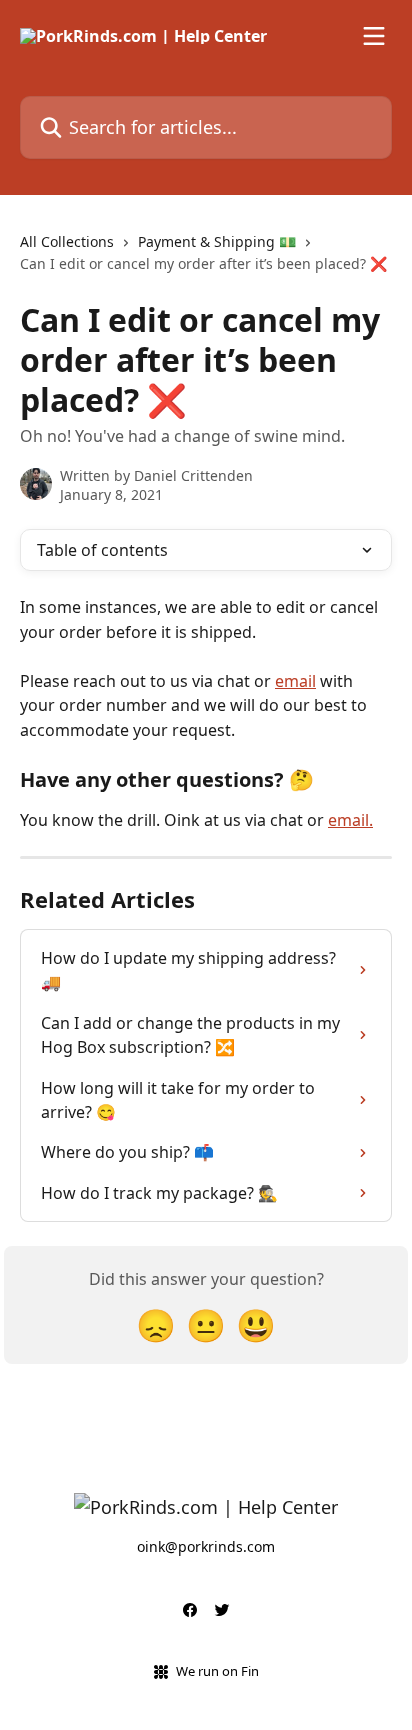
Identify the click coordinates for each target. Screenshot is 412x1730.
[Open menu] (374, 36)
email (295, 681)
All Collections (67, 241)
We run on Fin (217, 1671)
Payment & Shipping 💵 (217, 241)
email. (350, 820)
